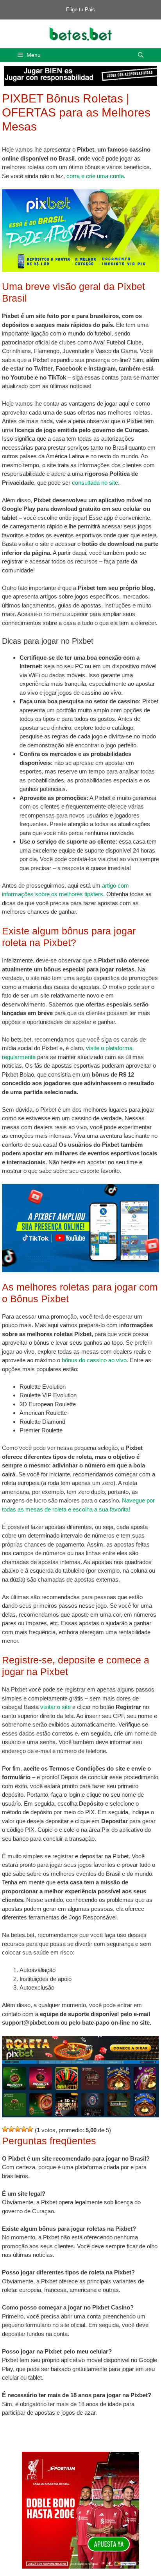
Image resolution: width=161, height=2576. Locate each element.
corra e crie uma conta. (96, 176)
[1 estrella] (5, 2129)
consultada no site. (96, 483)
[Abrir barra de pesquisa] (141, 55)
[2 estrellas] (11, 2129)
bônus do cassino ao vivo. (95, 1360)
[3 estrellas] (18, 2129)
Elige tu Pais (80, 10)
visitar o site (56, 1707)
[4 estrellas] (24, 2129)
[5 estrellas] (30, 2129)
